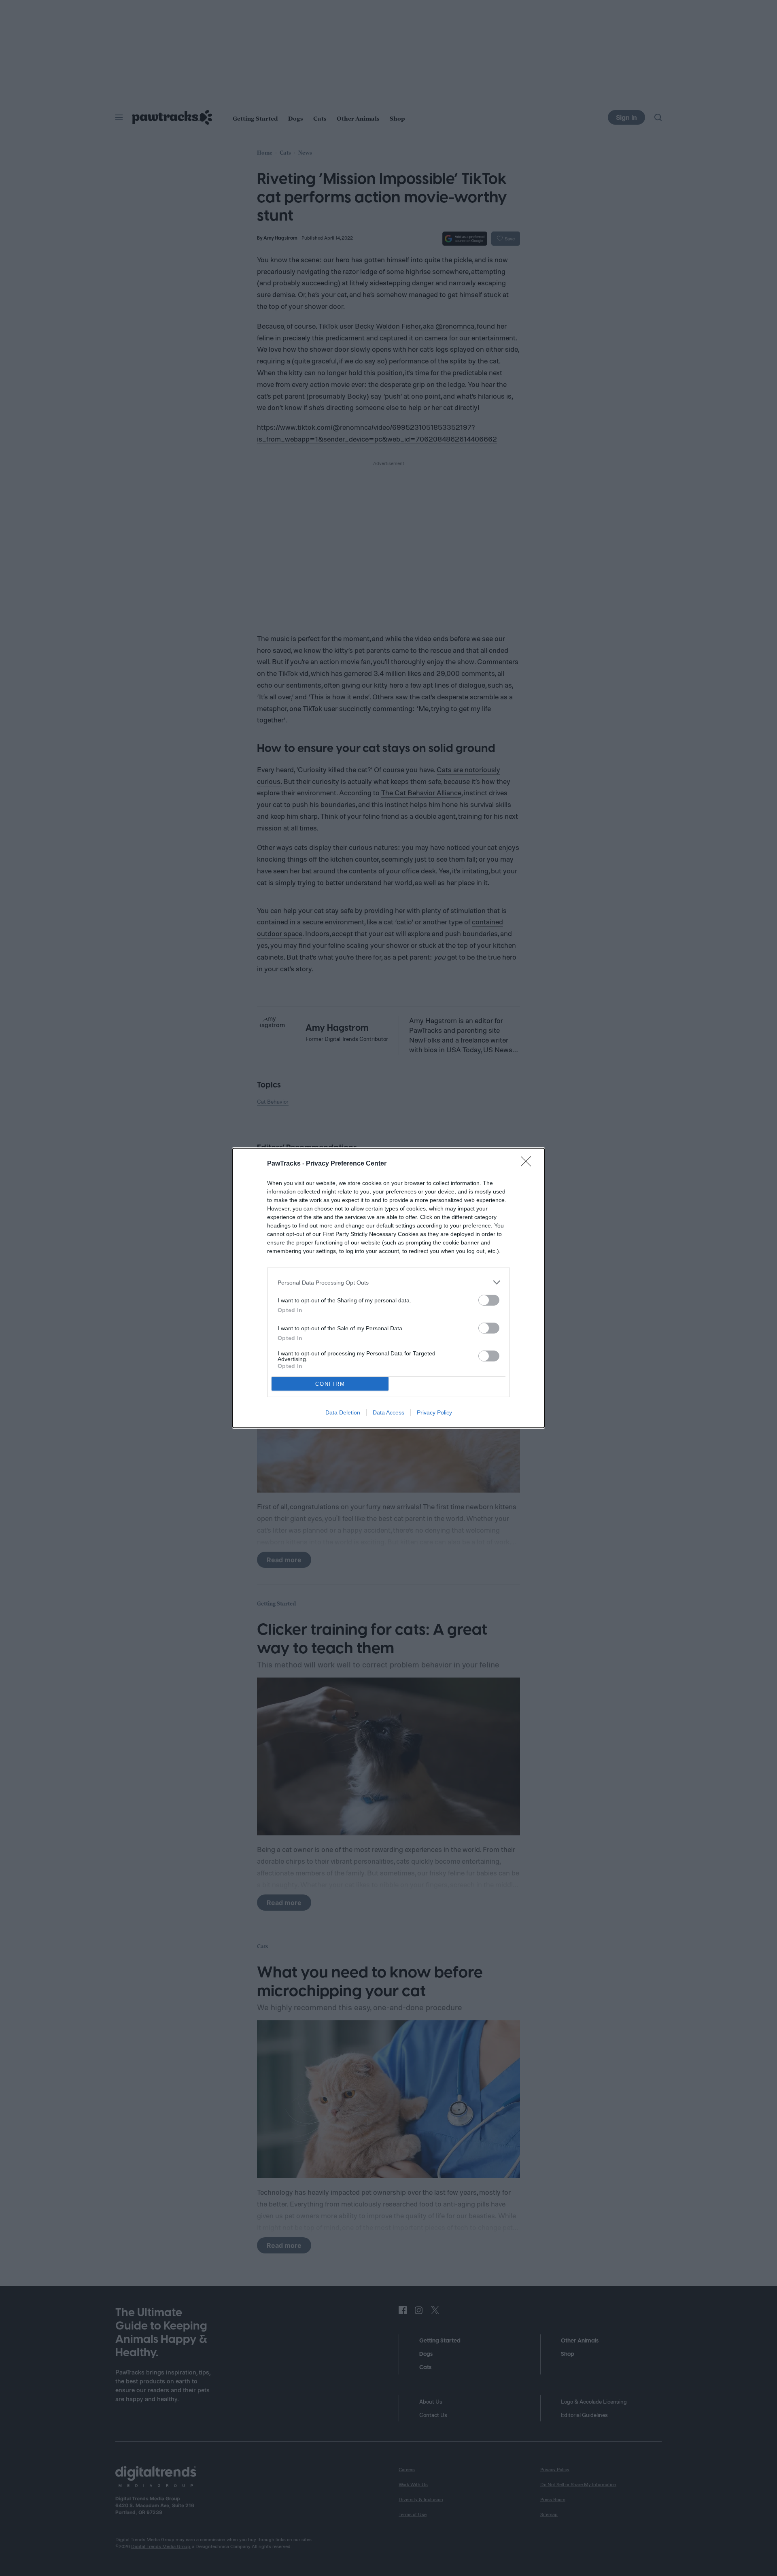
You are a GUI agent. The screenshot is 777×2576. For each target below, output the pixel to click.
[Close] (529, 1164)
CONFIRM (330, 1384)
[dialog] (388, 1288)
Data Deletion (343, 1412)
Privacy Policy (434, 1412)
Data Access (388, 1412)
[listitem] (388, 1282)
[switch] (489, 1300)
